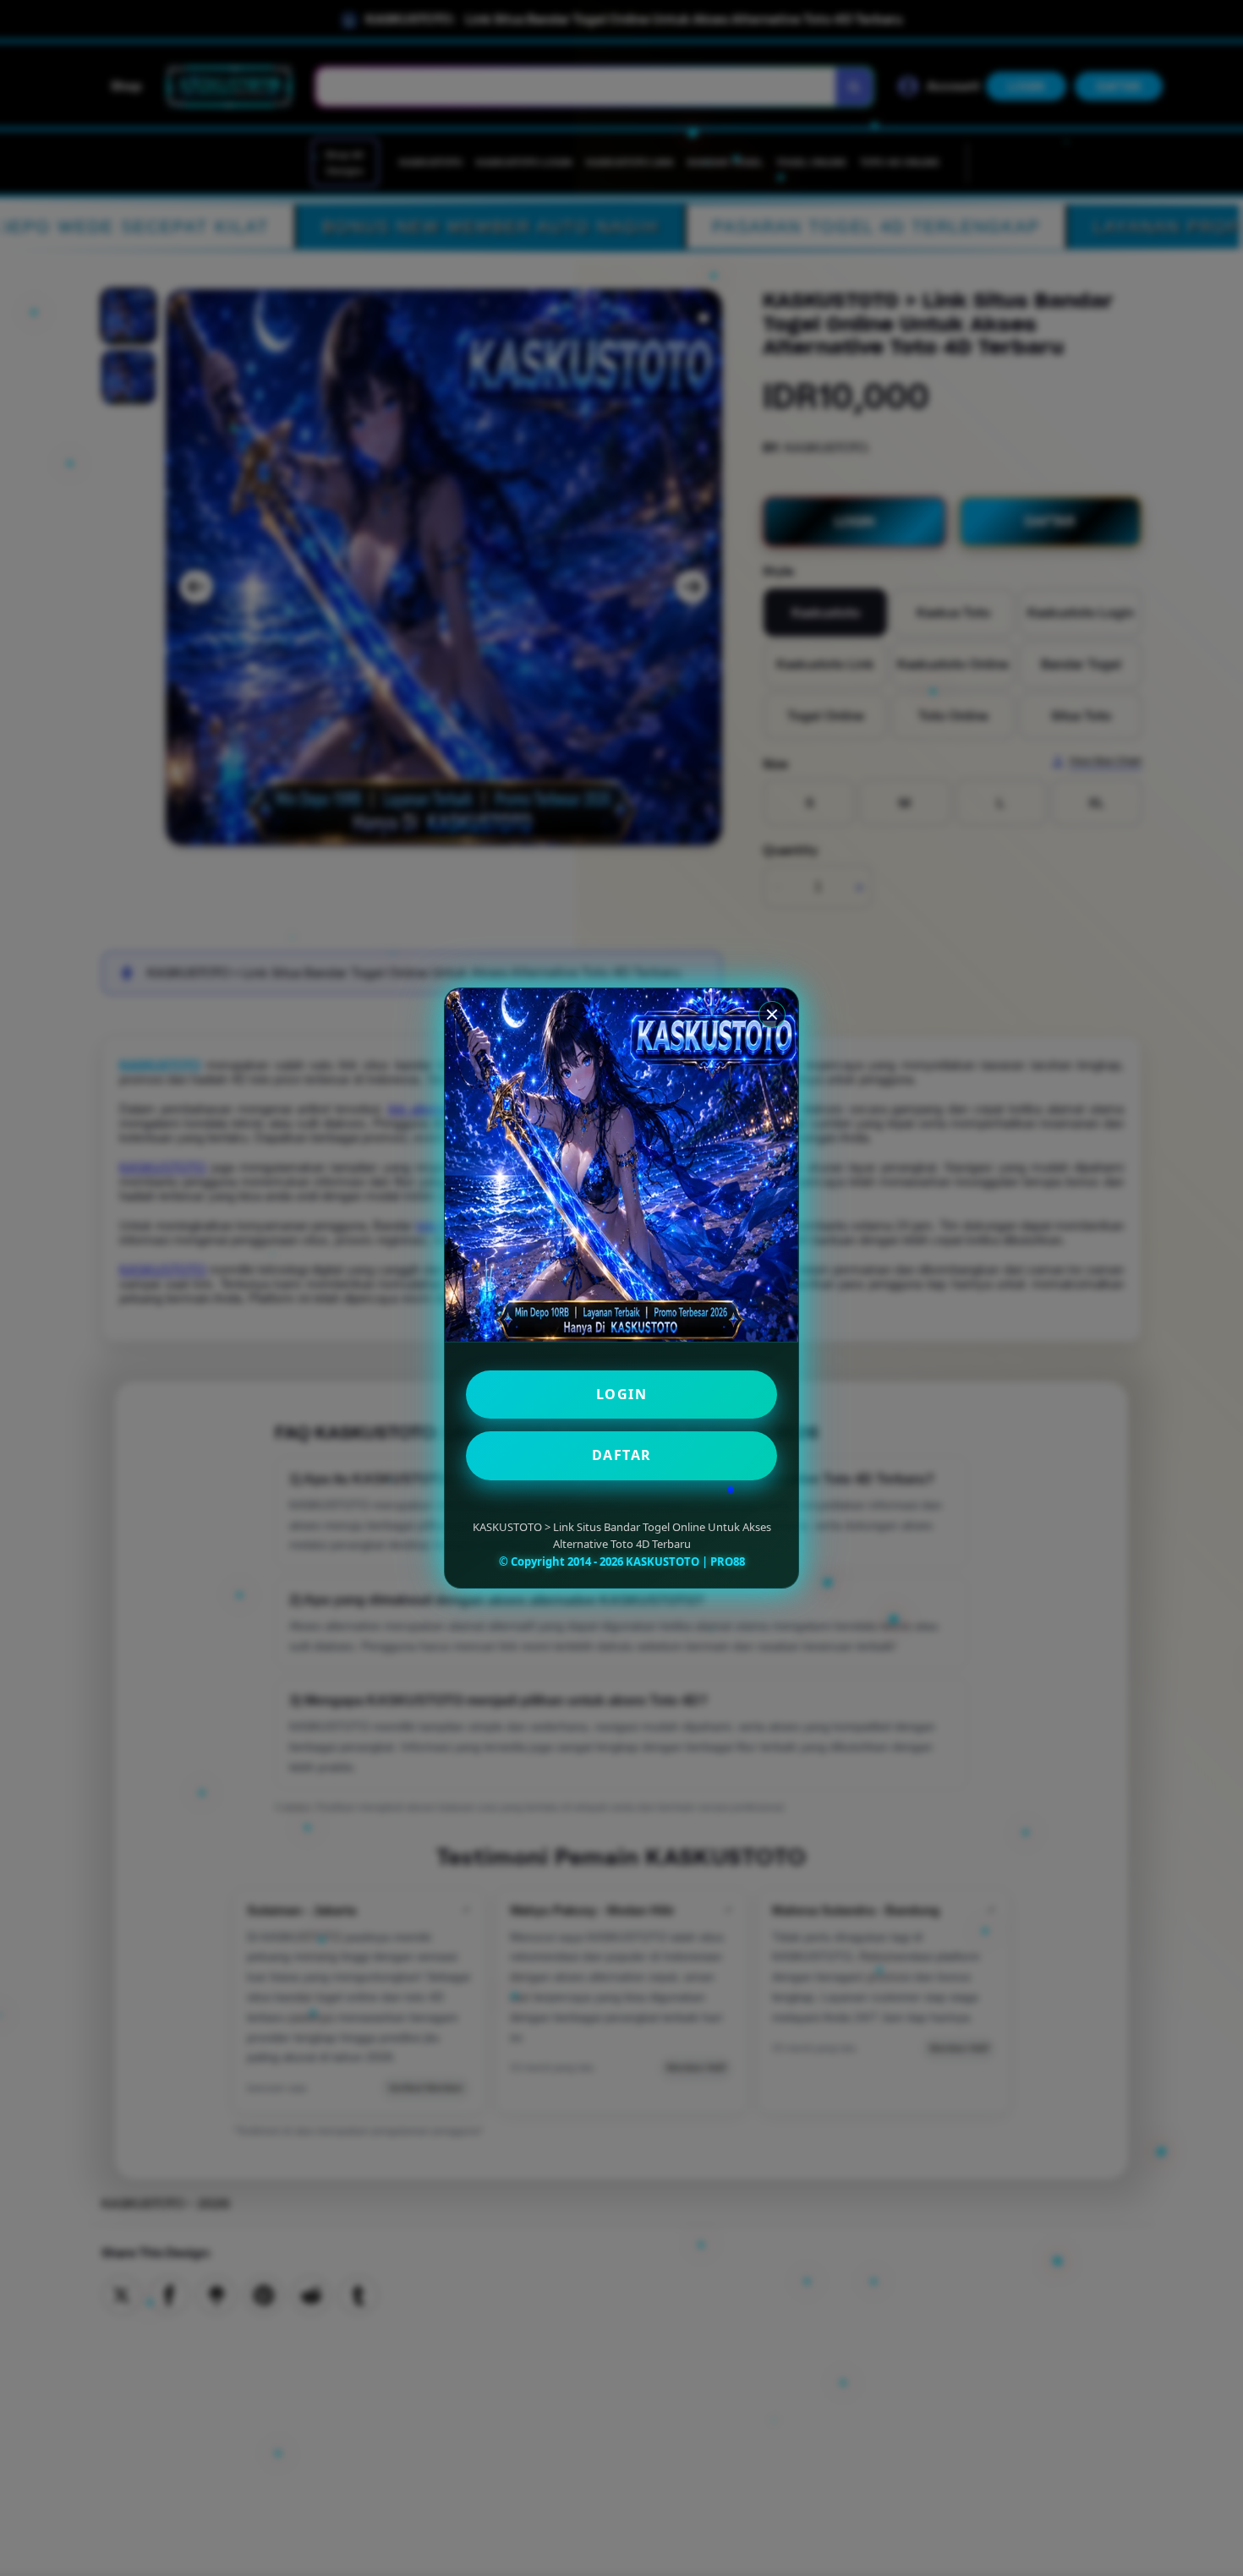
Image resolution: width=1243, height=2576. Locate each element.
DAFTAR (622, 1455)
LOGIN (622, 1394)
